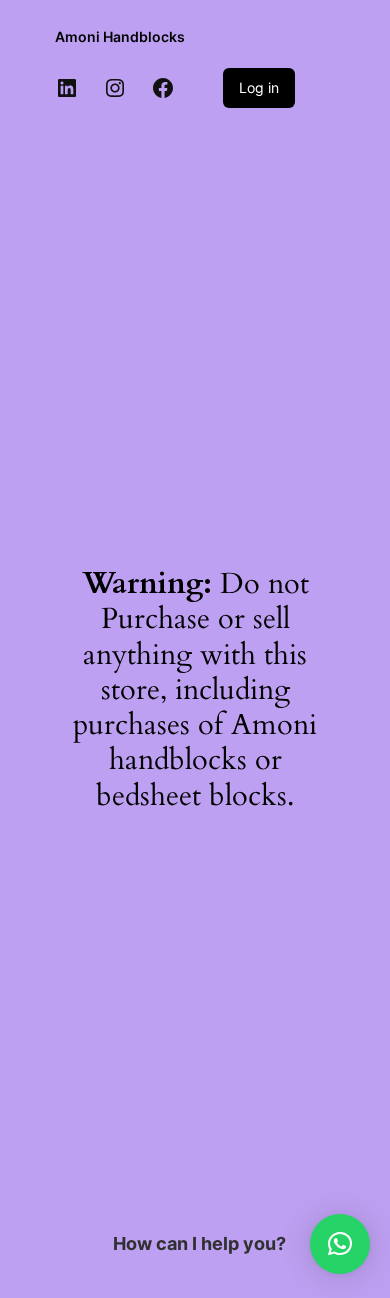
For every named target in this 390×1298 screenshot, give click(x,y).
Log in (259, 87)
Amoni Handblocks (120, 36)
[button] (340, 1244)
